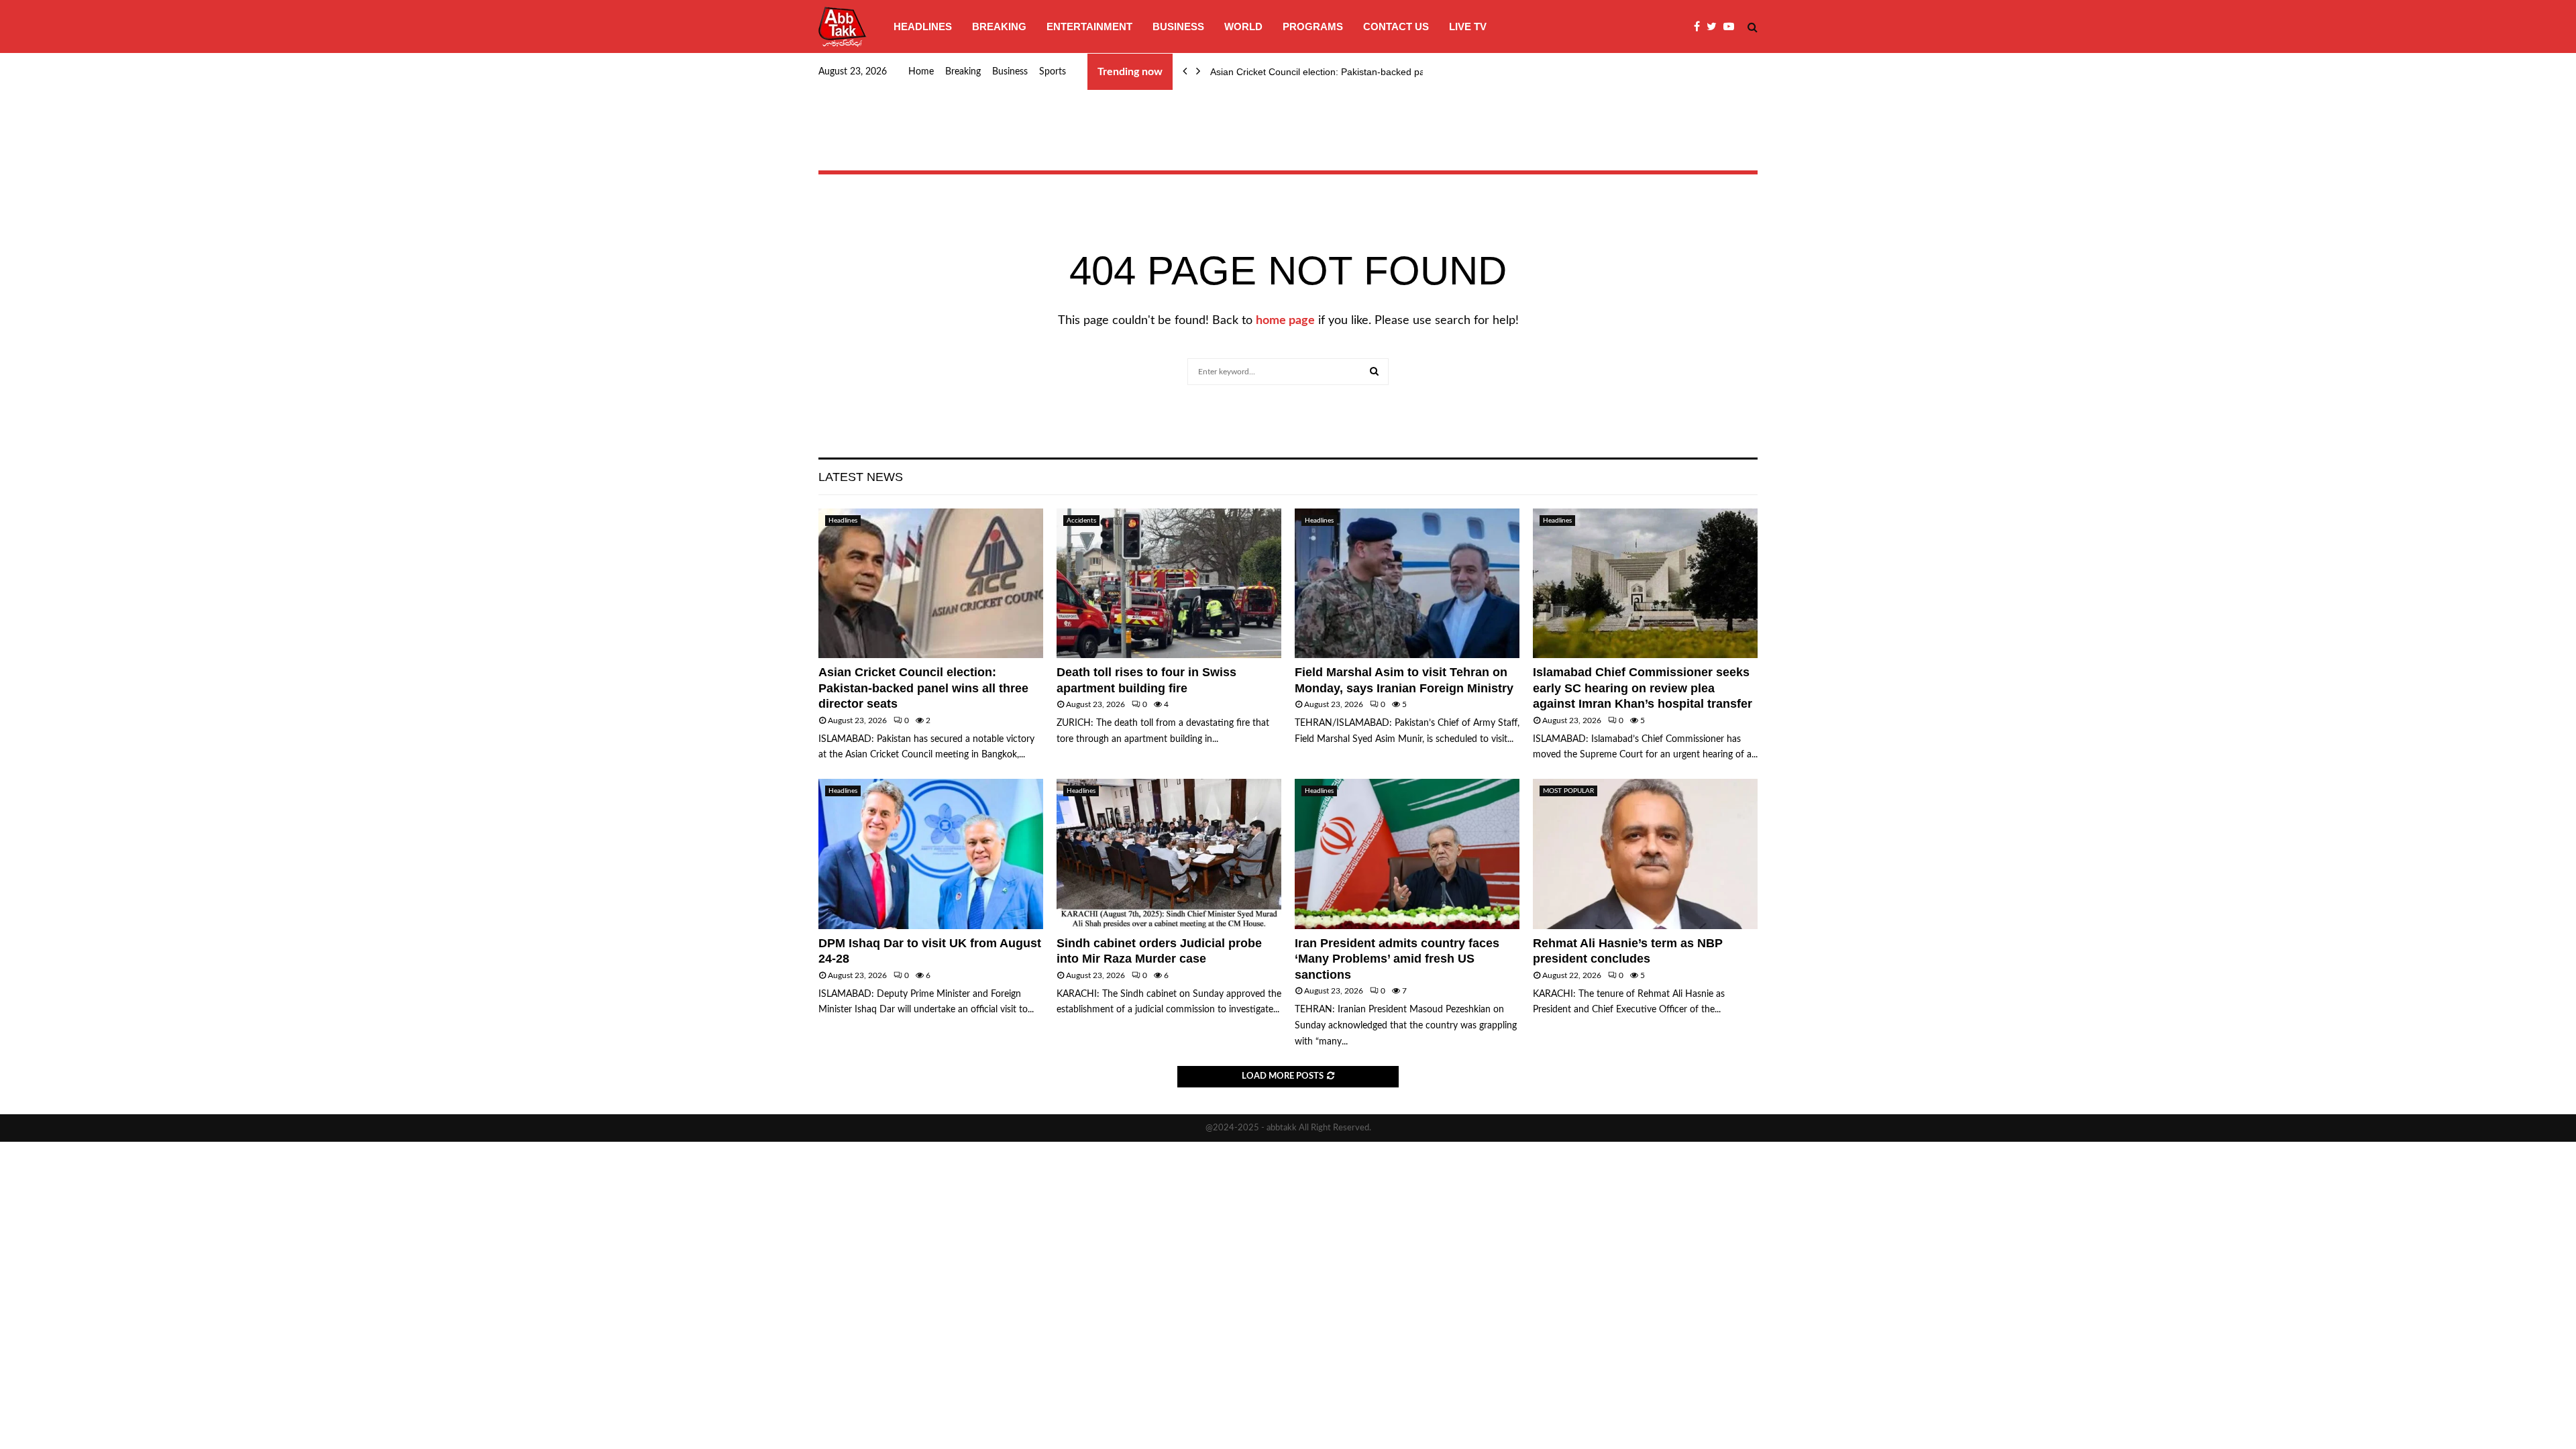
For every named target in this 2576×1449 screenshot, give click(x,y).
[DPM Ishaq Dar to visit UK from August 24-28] (931, 854)
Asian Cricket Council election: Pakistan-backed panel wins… (1339, 72)
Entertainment (1089, 26)
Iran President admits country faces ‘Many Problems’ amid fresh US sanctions (1397, 959)
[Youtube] (1732, 27)
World (1243, 26)
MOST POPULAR (1568, 791)
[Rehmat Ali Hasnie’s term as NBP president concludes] (1645, 854)
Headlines (923, 26)
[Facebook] (1700, 27)
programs (1313, 26)
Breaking (999, 26)
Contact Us (1396, 26)
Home (921, 72)
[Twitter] (1715, 27)
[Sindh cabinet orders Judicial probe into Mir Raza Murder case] (1169, 854)
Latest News (861, 477)
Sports (1053, 72)
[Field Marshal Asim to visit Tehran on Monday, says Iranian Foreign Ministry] (1407, 583)
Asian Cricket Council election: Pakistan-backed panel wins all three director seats (923, 688)
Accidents (1081, 521)
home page (1285, 321)
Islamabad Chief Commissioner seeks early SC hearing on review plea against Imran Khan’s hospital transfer (1643, 688)
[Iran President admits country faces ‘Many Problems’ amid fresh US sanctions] (1407, 854)
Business (1178, 26)
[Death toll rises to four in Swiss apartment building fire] (1169, 583)
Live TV (1468, 26)
